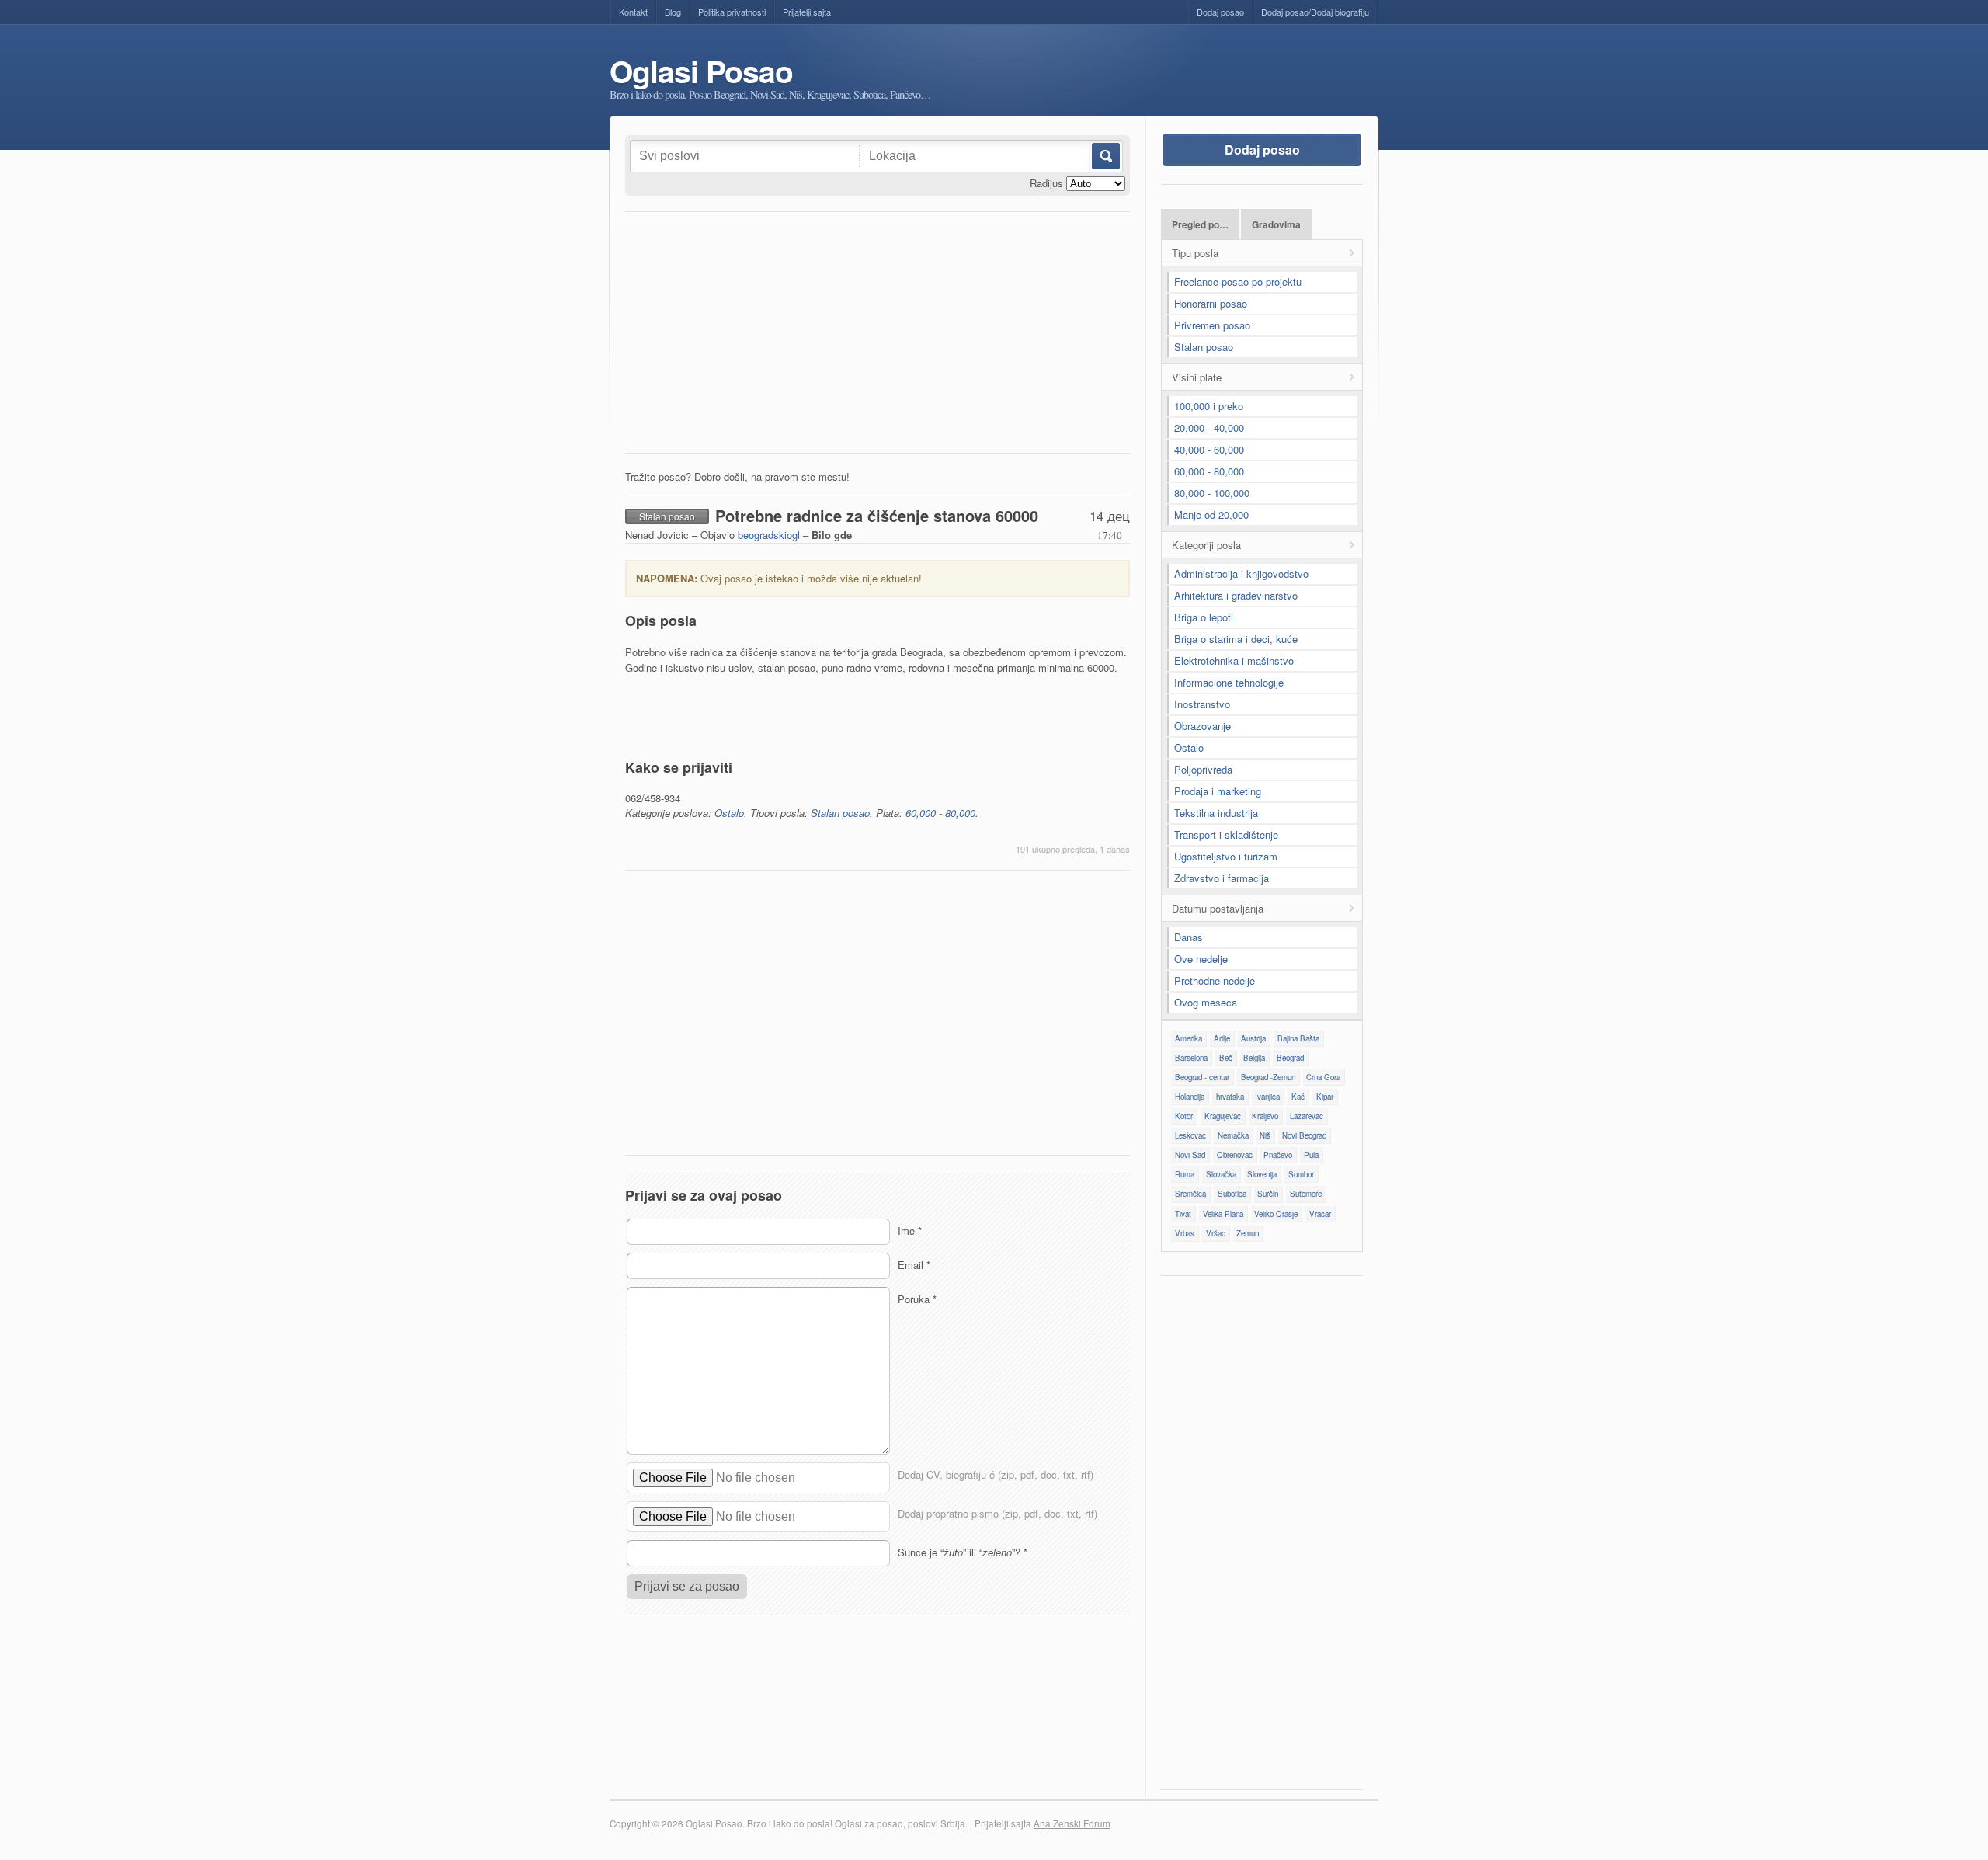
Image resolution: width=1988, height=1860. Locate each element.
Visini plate (1197, 377)
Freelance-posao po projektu (1238, 282)
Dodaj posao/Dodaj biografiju (1315, 12)
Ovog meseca (1206, 1002)
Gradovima (1276, 225)
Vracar (1320, 1214)
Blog (673, 12)
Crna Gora (1323, 1077)
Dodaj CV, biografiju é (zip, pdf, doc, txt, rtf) (996, 1474)
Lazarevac (1307, 1116)
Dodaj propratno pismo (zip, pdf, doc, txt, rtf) (997, 1513)
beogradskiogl (769, 535)
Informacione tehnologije (1229, 682)
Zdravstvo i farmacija (1222, 878)
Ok (1105, 156)
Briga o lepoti (1204, 617)
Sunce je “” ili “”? (963, 1552)
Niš (1265, 1135)
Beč (1226, 1058)
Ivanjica (1267, 1097)
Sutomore (1306, 1194)
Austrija (1253, 1038)
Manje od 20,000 (1211, 515)
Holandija (1190, 1097)
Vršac (1216, 1233)
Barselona (1191, 1058)
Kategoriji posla (1206, 545)
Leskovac (1190, 1135)
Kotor (1184, 1116)
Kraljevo (1265, 1116)
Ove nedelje (1201, 959)
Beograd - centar (1202, 1077)
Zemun (1248, 1233)
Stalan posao (840, 813)
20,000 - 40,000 (1209, 428)
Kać (1298, 1097)
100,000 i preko (1209, 406)
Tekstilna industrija (1216, 813)
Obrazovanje (1203, 726)
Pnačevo (1278, 1155)
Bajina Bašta (1298, 1038)
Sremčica (1190, 1194)
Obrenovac (1235, 1155)
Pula (1311, 1155)
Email (914, 1265)
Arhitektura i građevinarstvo (1236, 595)
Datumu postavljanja (1218, 908)
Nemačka (1233, 1135)
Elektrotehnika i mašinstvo (1234, 661)
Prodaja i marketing (1218, 791)
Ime (910, 1231)
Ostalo (729, 813)
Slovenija (1262, 1174)
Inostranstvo (1202, 704)
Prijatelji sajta (807, 12)
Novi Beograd (1304, 1135)
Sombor (1301, 1174)
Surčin (1268, 1194)
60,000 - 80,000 (940, 813)
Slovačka (1221, 1174)
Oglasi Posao (701, 71)
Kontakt (633, 12)
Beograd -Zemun (1268, 1077)
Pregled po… (1200, 225)
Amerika (1189, 1038)
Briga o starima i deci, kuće (1236, 639)
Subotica (1232, 1194)
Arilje (1222, 1038)
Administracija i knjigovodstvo (1241, 574)
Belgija (1254, 1058)
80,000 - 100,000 (1212, 493)
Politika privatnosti (732, 12)
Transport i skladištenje (1226, 834)
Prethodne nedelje (1215, 980)
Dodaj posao (1220, 12)
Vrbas (1185, 1233)
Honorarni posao (1211, 303)
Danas (1189, 937)
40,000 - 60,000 (1209, 449)
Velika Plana (1223, 1214)
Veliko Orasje (1276, 1214)
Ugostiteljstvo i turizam (1226, 856)
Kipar (1325, 1097)
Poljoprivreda (1203, 769)
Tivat (1183, 1214)
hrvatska (1230, 1097)
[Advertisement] (878, 336)
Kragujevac (1223, 1116)
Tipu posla (1195, 253)
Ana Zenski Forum (1072, 1823)
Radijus (1046, 183)
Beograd (1290, 1058)
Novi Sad (1190, 1155)
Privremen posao (1212, 325)
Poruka (917, 1299)
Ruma (1185, 1174)
